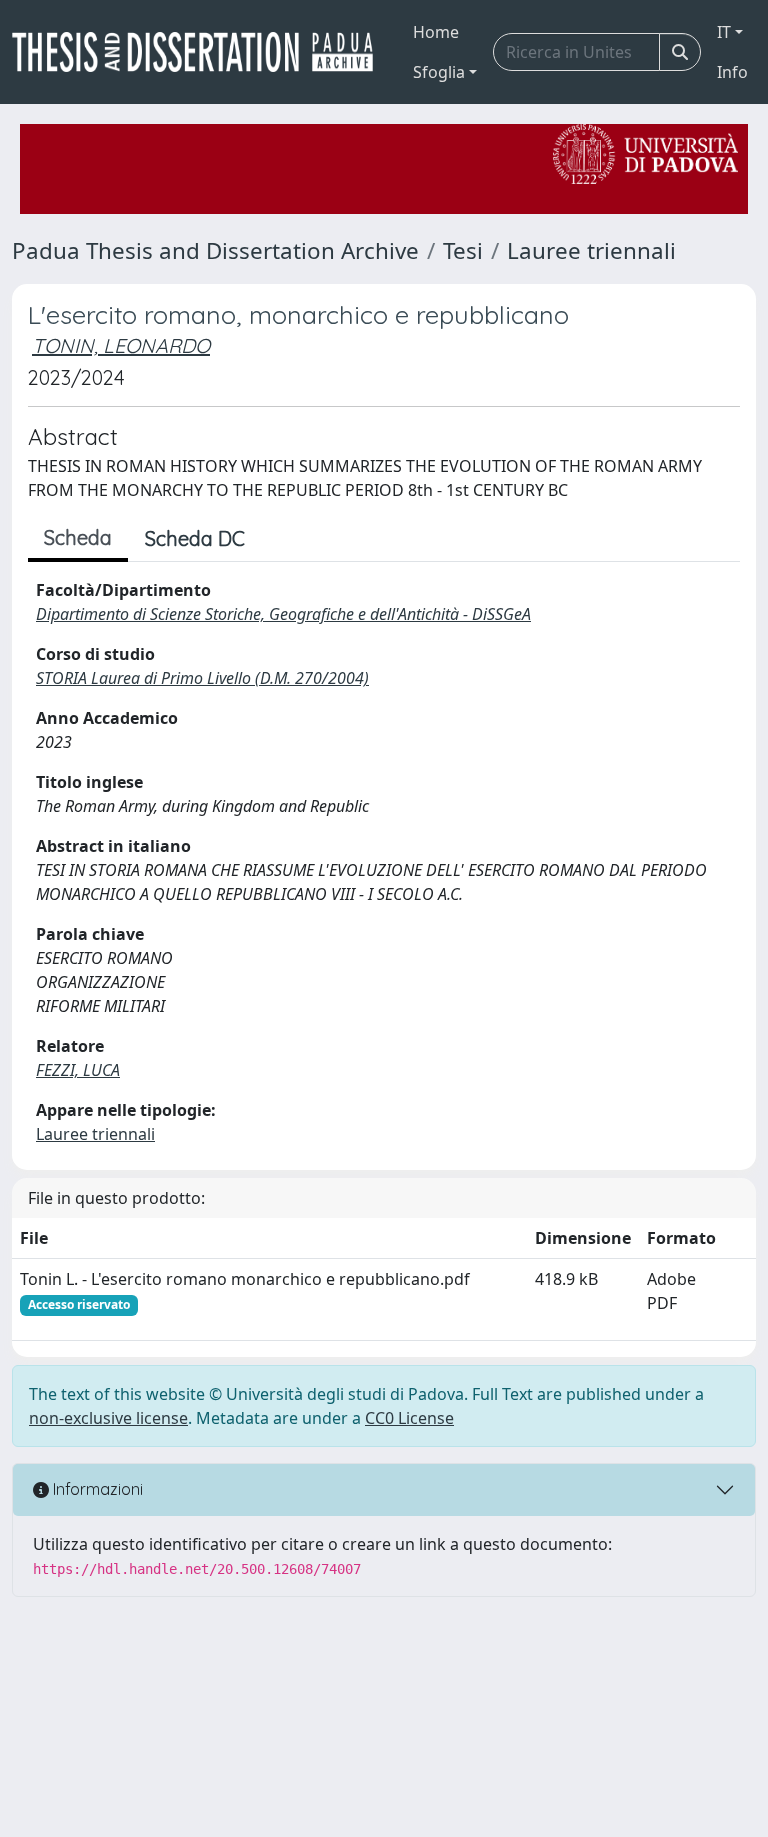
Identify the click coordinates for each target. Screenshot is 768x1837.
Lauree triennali (591, 250)
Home (436, 32)
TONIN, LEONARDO (121, 345)
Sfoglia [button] (439, 72)
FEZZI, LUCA (78, 1070)
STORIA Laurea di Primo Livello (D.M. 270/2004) (202, 678)
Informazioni (96, 1489)
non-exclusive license (108, 1418)
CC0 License (409, 1418)
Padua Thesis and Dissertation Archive (215, 250)
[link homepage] (200, 52)
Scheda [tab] (78, 537)
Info (732, 72)
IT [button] (724, 32)
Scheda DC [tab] (195, 538)
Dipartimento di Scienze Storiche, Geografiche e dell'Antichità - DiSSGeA (283, 614)
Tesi (463, 250)
